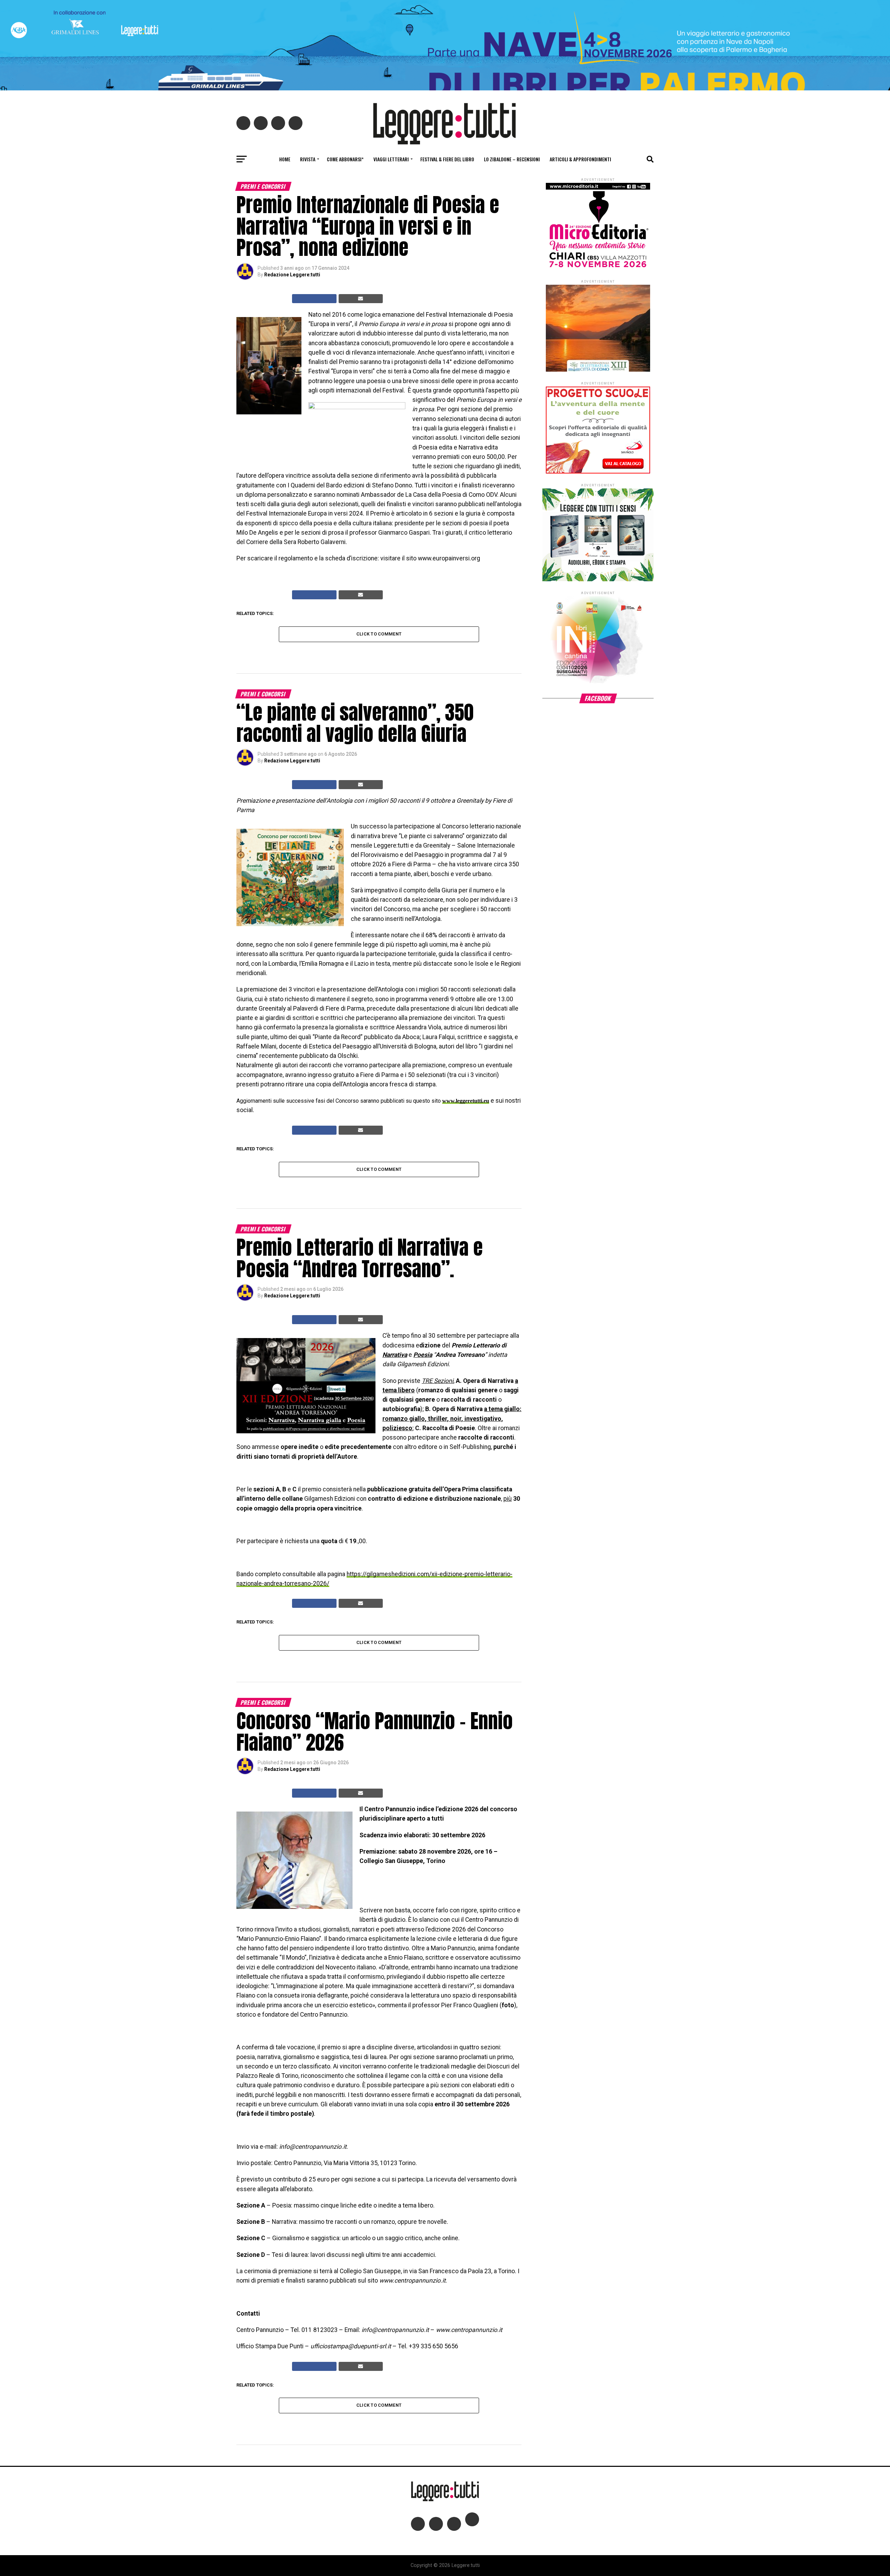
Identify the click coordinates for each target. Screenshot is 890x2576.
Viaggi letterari (391, 159)
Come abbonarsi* (345, 159)
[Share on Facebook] (314, 299)
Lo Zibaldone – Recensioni (512, 159)
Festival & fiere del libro (447, 159)
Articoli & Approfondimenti (580, 159)
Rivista (308, 159)
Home (285, 159)
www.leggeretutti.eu (466, 1101)
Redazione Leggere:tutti (292, 275)
